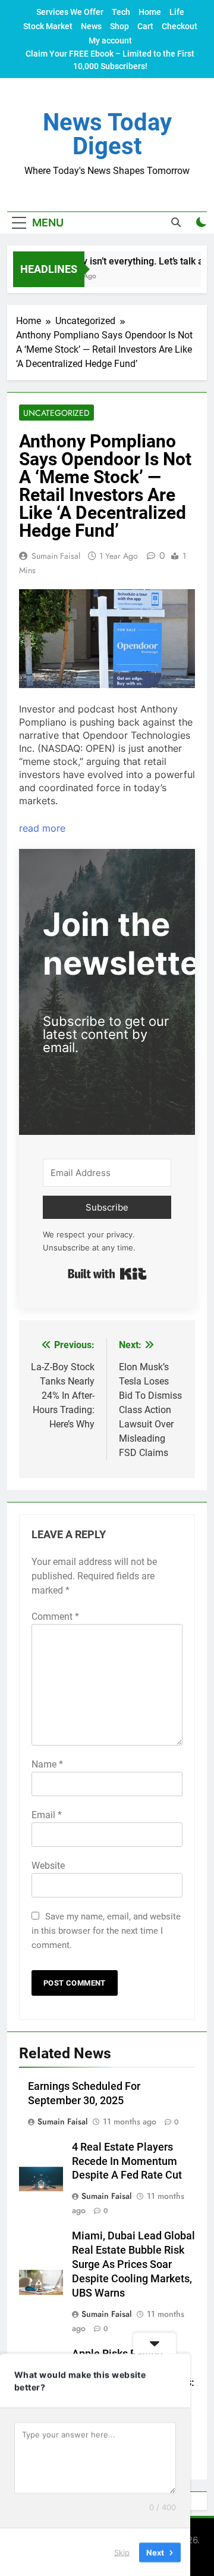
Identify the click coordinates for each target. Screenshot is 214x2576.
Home (150, 12)
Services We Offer (70, 12)
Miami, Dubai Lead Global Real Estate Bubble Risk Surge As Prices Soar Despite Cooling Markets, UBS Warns (133, 2264)
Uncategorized (56, 413)
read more (42, 828)
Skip (122, 2552)
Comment (55, 1617)
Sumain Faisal (56, 556)
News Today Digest (107, 134)
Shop (119, 26)
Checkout (180, 26)
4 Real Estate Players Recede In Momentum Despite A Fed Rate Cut (127, 2161)
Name (47, 1764)
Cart (145, 26)
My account (110, 41)
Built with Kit (107, 1274)
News (91, 26)
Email (47, 1815)
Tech (121, 12)
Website (48, 1866)
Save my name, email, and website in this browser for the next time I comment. (106, 1931)
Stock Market (48, 26)
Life (177, 12)
